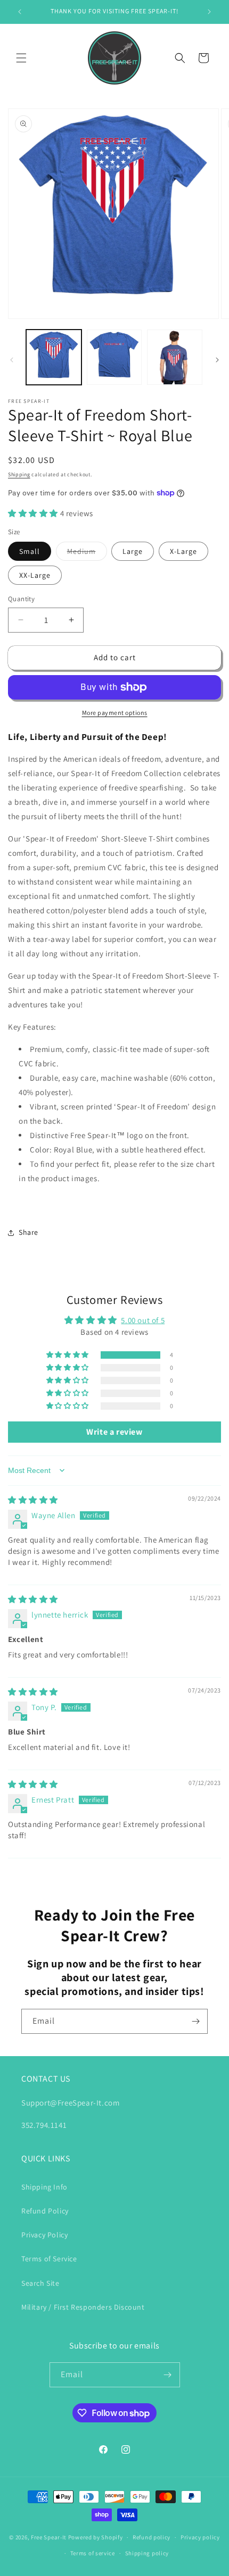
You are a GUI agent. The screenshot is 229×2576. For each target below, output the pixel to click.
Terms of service (93, 2553)
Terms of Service (49, 2259)
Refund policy (152, 2537)
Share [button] (28, 1232)
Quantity (21, 599)
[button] (21, 58)
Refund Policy (45, 2211)
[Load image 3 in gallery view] (175, 357)
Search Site (40, 2283)
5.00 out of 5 (143, 1320)
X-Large (183, 551)
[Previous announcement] (20, 12)
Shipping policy (147, 2553)
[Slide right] (217, 360)
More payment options (115, 713)
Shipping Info (44, 2187)
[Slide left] (12, 360)
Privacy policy (200, 2537)
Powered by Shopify (96, 2537)
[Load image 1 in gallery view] (54, 357)
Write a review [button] (114, 1432)
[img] (33, 1500)
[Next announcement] (209, 12)
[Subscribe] (195, 2021)
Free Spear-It (49, 2537)
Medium (87, 553)
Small (30, 551)
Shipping (19, 474)
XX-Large (35, 575)
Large (133, 551)
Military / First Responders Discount (83, 2307)
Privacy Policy (44, 2235)
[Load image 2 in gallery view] (114, 357)
